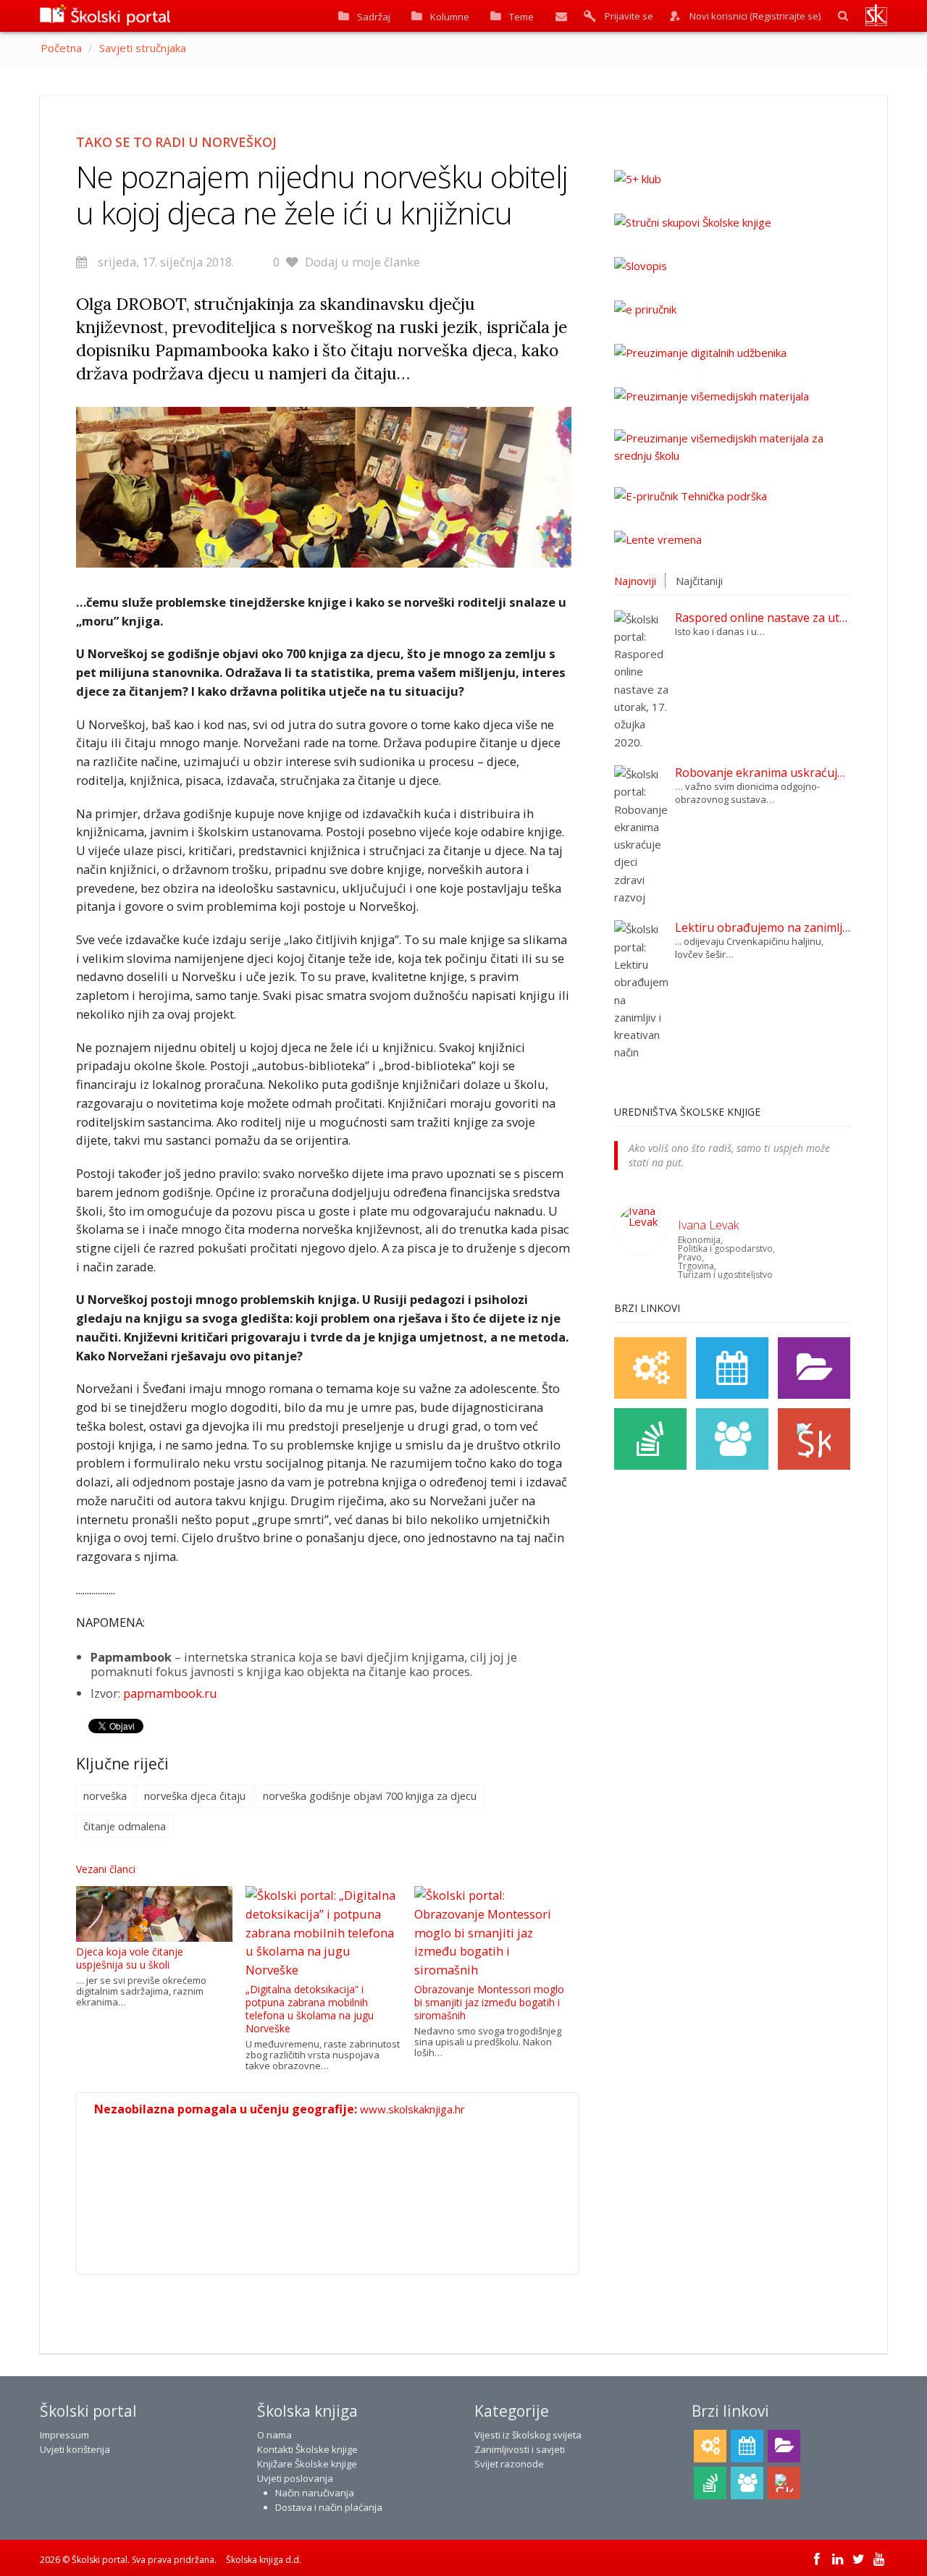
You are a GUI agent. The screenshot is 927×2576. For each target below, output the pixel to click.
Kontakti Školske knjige (307, 2449)
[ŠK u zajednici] (814, 1439)
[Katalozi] (814, 1368)
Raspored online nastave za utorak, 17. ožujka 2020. (763, 618)
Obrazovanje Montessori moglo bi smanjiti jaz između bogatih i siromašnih (489, 2002)
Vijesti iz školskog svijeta (528, 2435)
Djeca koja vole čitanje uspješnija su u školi (130, 1958)
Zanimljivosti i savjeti (520, 2449)
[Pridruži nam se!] (732, 1439)
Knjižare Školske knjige (307, 2464)
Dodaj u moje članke (362, 262)
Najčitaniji (699, 581)
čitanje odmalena (125, 1826)
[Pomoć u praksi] (650, 1368)
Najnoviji (635, 581)
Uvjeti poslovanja (295, 2478)
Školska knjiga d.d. (264, 2560)
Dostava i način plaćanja (329, 2507)
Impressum (64, 2435)
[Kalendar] (732, 1368)
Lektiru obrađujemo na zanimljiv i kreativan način (763, 927)
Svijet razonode (509, 2464)
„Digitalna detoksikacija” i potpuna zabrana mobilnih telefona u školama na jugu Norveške (310, 2009)
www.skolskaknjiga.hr (412, 2109)
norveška (105, 1796)
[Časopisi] (650, 1439)
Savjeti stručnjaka (143, 48)
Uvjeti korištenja (75, 2449)
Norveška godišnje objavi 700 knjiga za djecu (370, 1796)
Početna (61, 48)
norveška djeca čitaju (195, 1796)
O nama (274, 2435)
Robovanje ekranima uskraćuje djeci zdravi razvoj (763, 773)
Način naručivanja (315, 2493)
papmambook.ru (170, 1693)
